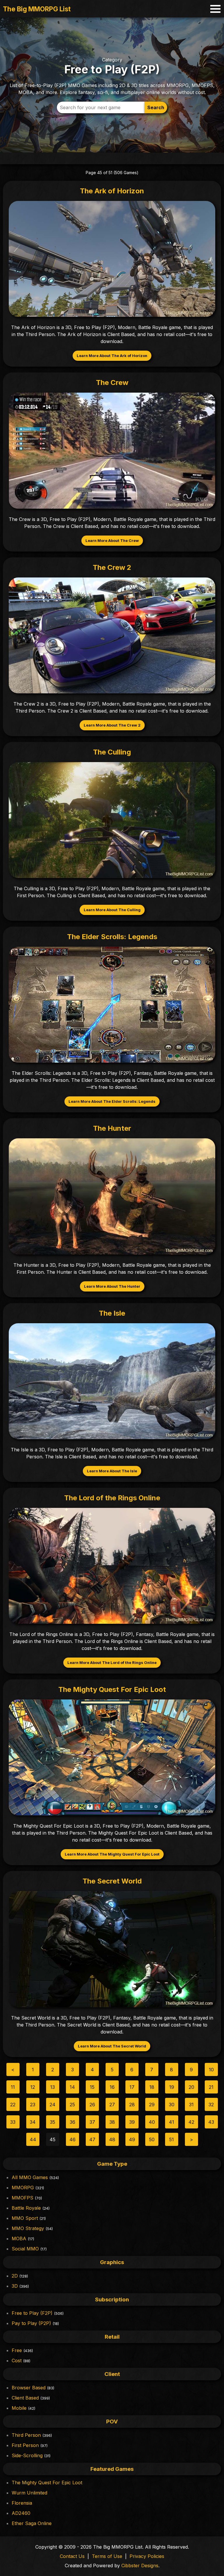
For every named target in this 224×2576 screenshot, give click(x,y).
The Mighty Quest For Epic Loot (47, 2483)
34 (33, 2122)
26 (92, 2105)
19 (172, 2087)
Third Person (26, 2435)
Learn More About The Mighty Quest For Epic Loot (112, 1854)
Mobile (19, 2408)
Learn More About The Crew (112, 541)
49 (132, 2139)
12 (33, 2087)
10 (211, 2070)
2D (15, 2276)
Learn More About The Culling (112, 910)
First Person (25, 2445)
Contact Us (72, 2556)
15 (92, 2087)
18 (152, 2087)
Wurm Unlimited (29, 2493)
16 (112, 2087)
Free (17, 2350)
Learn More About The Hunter (112, 1286)
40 (152, 2122)
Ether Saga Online (32, 2523)
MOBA (19, 2238)
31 (191, 2105)
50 (152, 2139)
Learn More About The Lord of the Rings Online (112, 1663)
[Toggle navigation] (215, 9)
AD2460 (21, 2513)
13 (52, 2087)
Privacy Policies (147, 2556)
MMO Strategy (28, 2228)
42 (191, 2122)
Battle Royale (26, 2208)
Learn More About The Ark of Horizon (112, 356)
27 (112, 2105)
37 (92, 2122)
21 (211, 2087)
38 (112, 2122)
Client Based (25, 2398)
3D (15, 2286)
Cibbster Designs (140, 2566)
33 (13, 2122)
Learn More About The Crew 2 (112, 725)
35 (52, 2122)
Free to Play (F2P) (32, 2313)
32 (211, 2105)
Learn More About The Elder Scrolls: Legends (112, 1101)
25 (72, 2105)
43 (211, 2122)
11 (13, 2087)
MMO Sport (25, 2218)
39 (132, 2122)
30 (172, 2105)
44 (33, 2139)
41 (171, 2122)
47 (92, 2139)
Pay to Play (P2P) (31, 2323)
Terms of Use (107, 2556)
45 (52, 2139)
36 (72, 2122)
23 (33, 2105)
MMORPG (23, 2188)
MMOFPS (22, 2198)
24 (52, 2105)
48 (112, 2139)
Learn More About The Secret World (112, 2046)
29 (152, 2105)
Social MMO (25, 2249)
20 (191, 2087)
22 (13, 2105)
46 (72, 2139)
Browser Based (29, 2388)
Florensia (22, 2503)
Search (156, 107)
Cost (17, 2361)
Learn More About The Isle (112, 1471)
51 (171, 2139)
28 (132, 2105)
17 (132, 2087)
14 (72, 2087)
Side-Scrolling (27, 2455)
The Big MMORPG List (37, 9)
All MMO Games (30, 2177)
